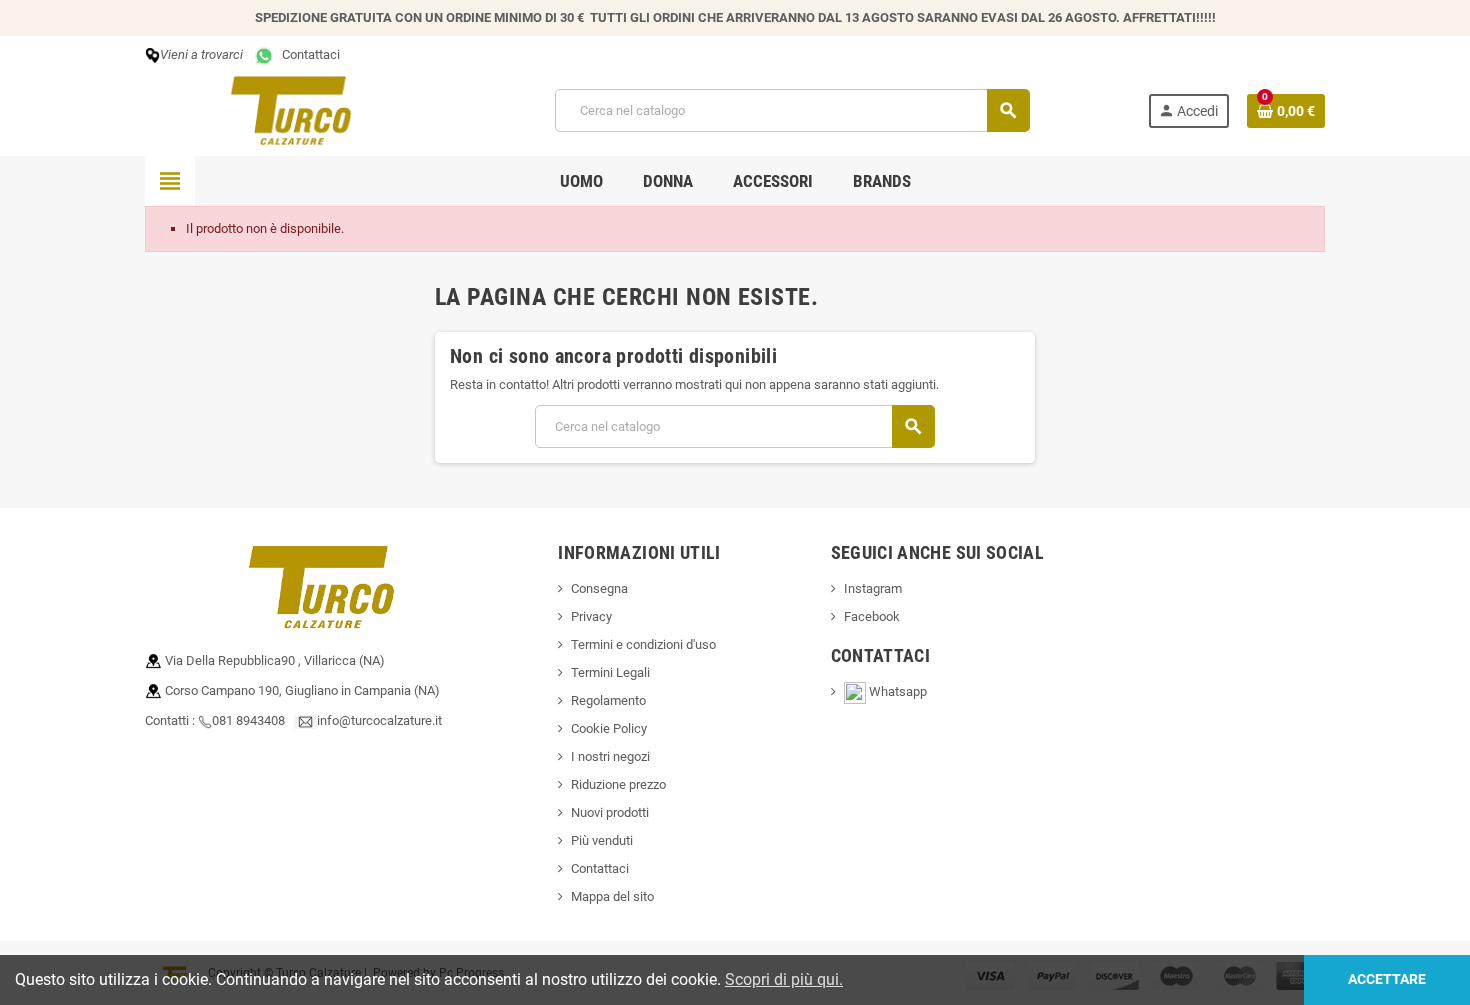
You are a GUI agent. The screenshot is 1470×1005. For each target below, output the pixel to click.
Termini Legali (610, 672)
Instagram (873, 588)
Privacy (591, 616)
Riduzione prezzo (618, 784)
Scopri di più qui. (784, 979)
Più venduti (602, 840)
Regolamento (608, 700)
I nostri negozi (610, 756)
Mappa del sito (612, 896)
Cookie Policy (609, 728)
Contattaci (308, 54)
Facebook (872, 616)
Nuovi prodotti (610, 812)
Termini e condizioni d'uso (643, 644)
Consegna (599, 588)
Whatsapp (904, 691)
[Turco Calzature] (291, 109)
